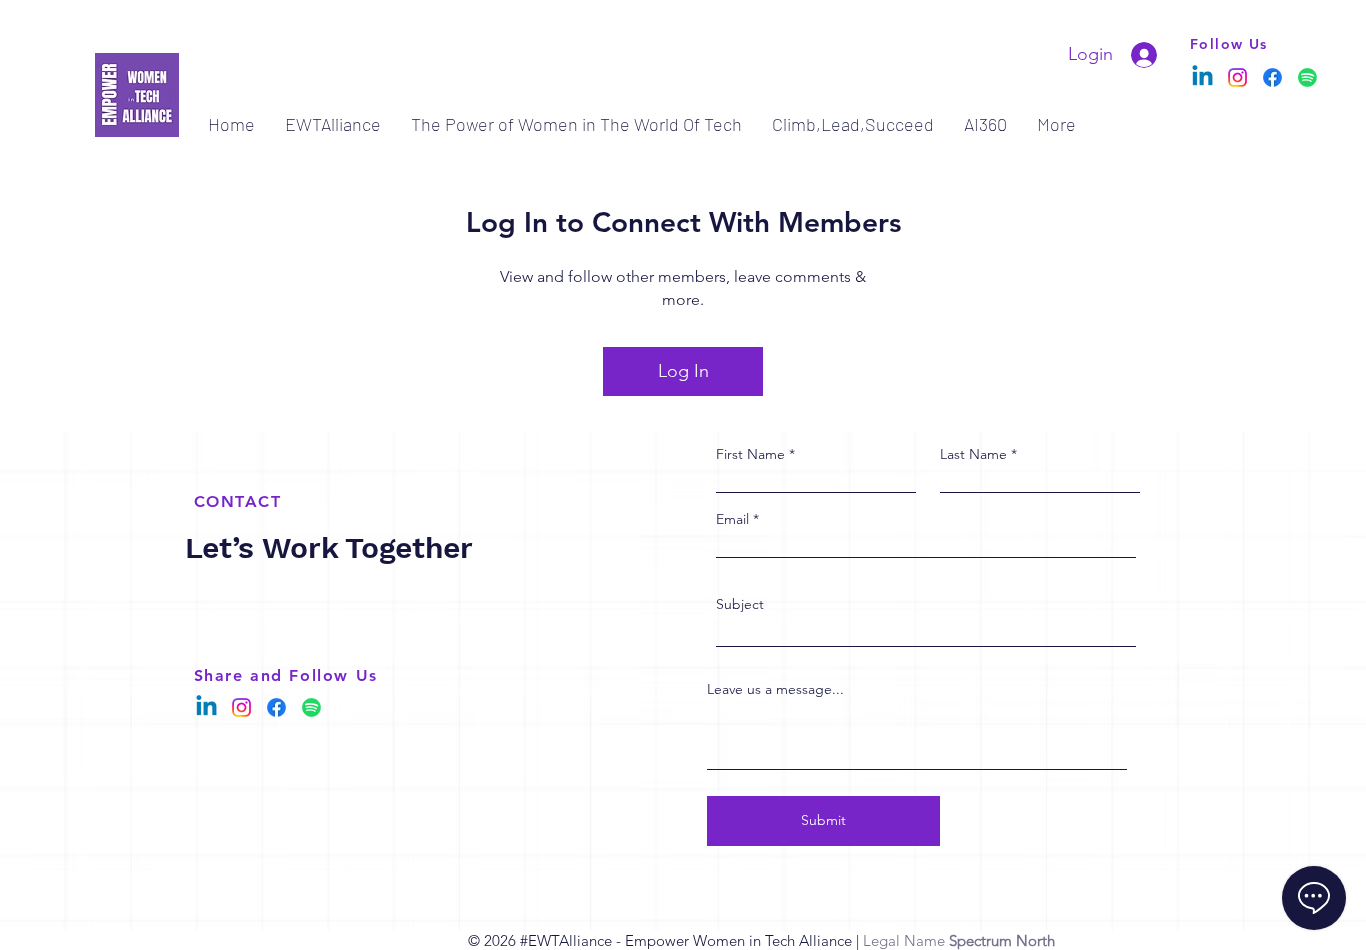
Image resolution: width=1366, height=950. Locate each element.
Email (732, 519)
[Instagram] (1237, 77)
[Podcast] (1307, 77)
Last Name (973, 454)
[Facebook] (1272, 77)
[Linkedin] (1202, 77)
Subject (740, 604)
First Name (750, 454)
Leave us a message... (775, 689)
